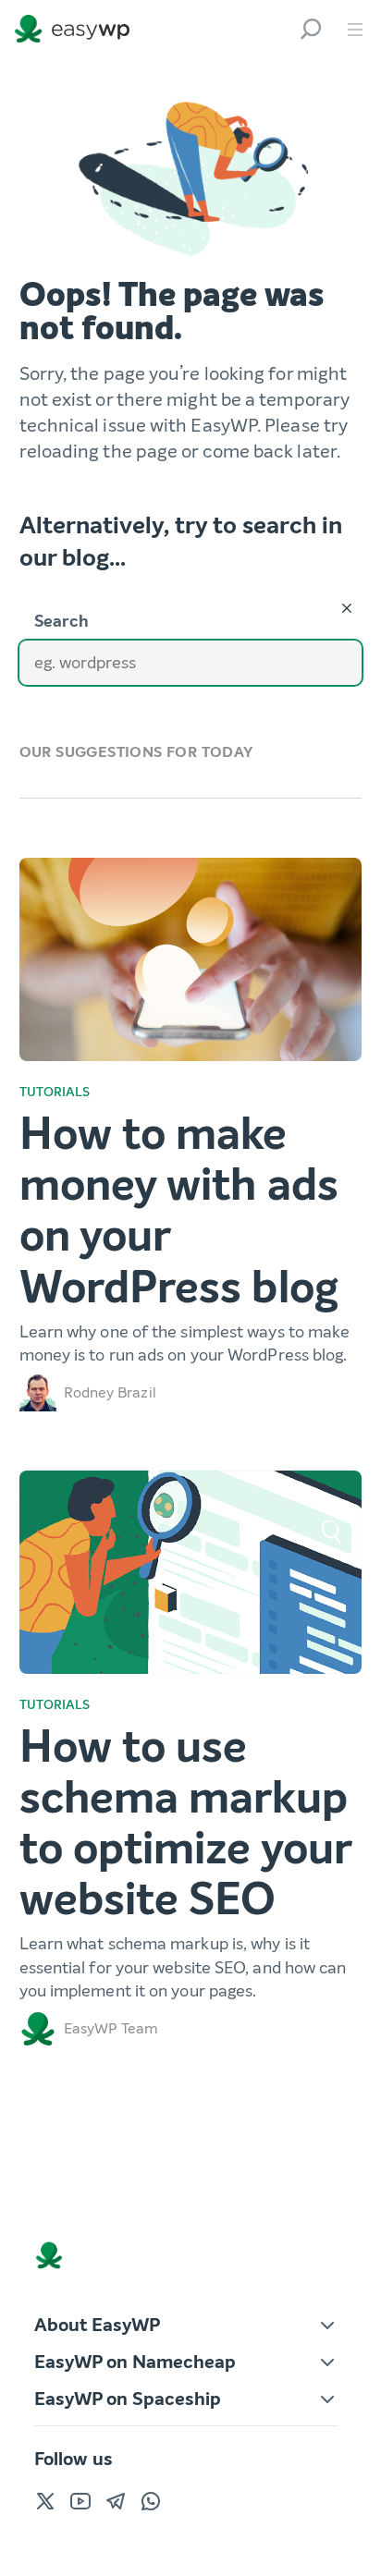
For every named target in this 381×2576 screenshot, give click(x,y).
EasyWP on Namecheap (135, 2362)
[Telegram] (116, 2501)
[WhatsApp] (151, 2501)
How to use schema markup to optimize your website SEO (186, 1824)
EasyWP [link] (76, 29)
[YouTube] (80, 2501)
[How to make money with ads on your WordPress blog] (191, 959)
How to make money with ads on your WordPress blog (179, 1211)
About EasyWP (97, 2325)
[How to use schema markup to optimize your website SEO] (191, 1572)
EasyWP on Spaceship (128, 2399)
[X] (45, 2501)
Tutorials (55, 1092)
